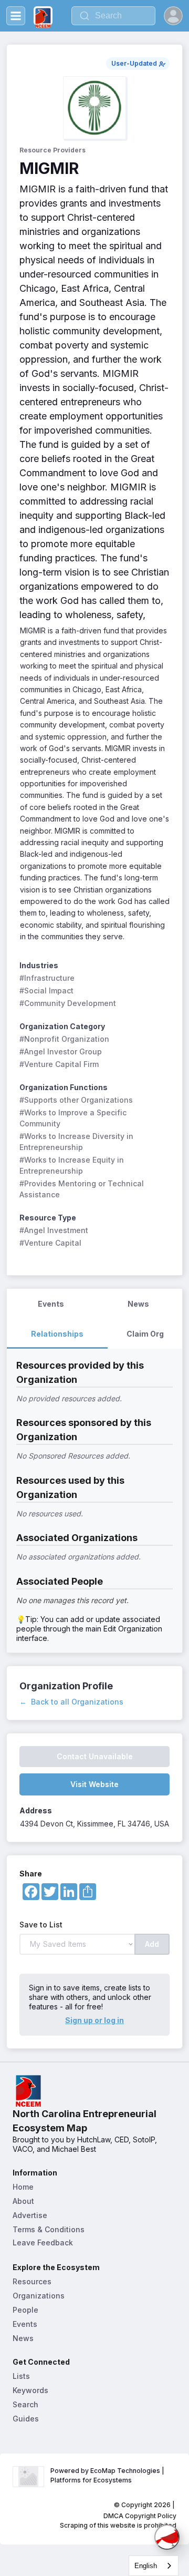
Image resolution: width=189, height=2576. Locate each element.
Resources (32, 2281)
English (146, 2566)
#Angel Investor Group (61, 1051)
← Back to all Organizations (71, 1702)
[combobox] (154, 2566)
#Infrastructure (47, 978)
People (25, 2310)
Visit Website (94, 1784)
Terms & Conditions (49, 2229)
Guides (26, 2419)
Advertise (30, 2215)
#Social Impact (46, 991)
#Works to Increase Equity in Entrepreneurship (73, 1165)
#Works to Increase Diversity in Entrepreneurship (77, 1142)
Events (25, 2324)
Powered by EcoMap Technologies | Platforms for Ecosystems (108, 2475)
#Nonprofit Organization (64, 1039)
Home (23, 2187)
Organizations (39, 2296)
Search (25, 2404)
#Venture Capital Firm (59, 1064)
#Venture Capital (50, 1243)
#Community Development (68, 1003)
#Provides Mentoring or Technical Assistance (83, 1189)
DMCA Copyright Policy (140, 2516)
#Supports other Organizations (76, 1100)
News (23, 2338)
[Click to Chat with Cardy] (167, 2537)
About (23, 2201)
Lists (21, 2376)
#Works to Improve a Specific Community (74, 1118)
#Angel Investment (54, 1230)
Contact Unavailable (95, 1756)
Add (152, 1944)
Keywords (30, 2390)
